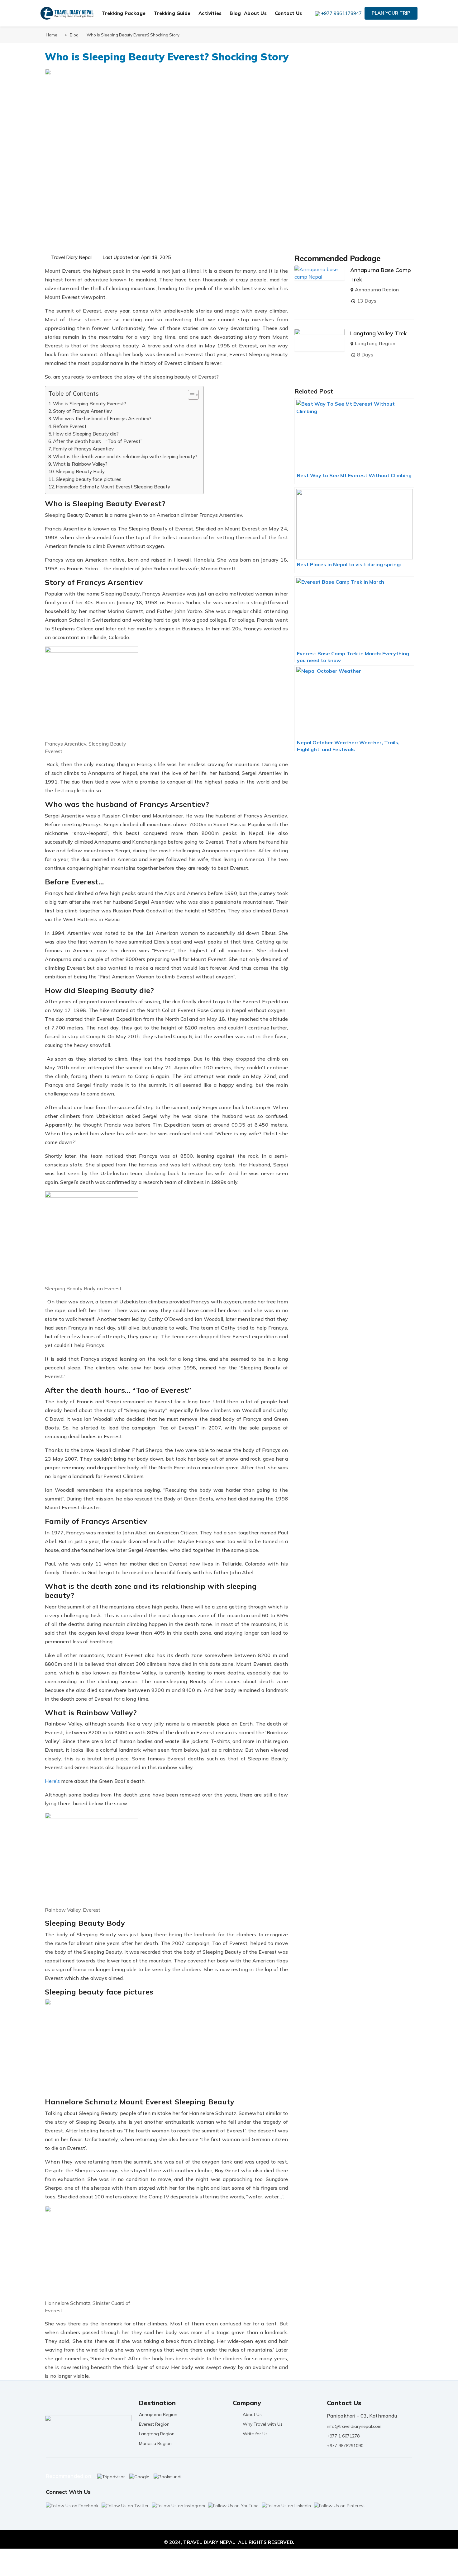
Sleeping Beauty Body (80, 471)
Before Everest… (72, 426)
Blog (235, 13)
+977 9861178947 (341, 13)
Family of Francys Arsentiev (83, 449)
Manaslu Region (155, 2443)
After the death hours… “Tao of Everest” (98, 441)
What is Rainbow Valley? (80, 464)
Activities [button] (210, 13)
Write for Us (255, 2434)
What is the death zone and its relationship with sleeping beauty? (125, 457)
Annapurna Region (377, 290)
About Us (252, 2414)
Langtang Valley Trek (378, 333)
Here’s (52, 1781)
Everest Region (154, 2424)
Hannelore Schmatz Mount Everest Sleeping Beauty (113, 487)
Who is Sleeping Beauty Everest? (90, 404)
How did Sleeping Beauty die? (86, 434)
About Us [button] (255, 13)
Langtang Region (375, 343)
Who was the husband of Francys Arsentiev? (102, 419)
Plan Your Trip (391, 13)
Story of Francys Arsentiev (82, 411)
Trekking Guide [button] (172, 13)
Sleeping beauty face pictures (89, 479)
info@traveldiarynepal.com (354, 2426)
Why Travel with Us (263, 2424)
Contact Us (288, 13)
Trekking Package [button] (124, 13)
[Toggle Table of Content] (190, 395)
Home (52, 35)
